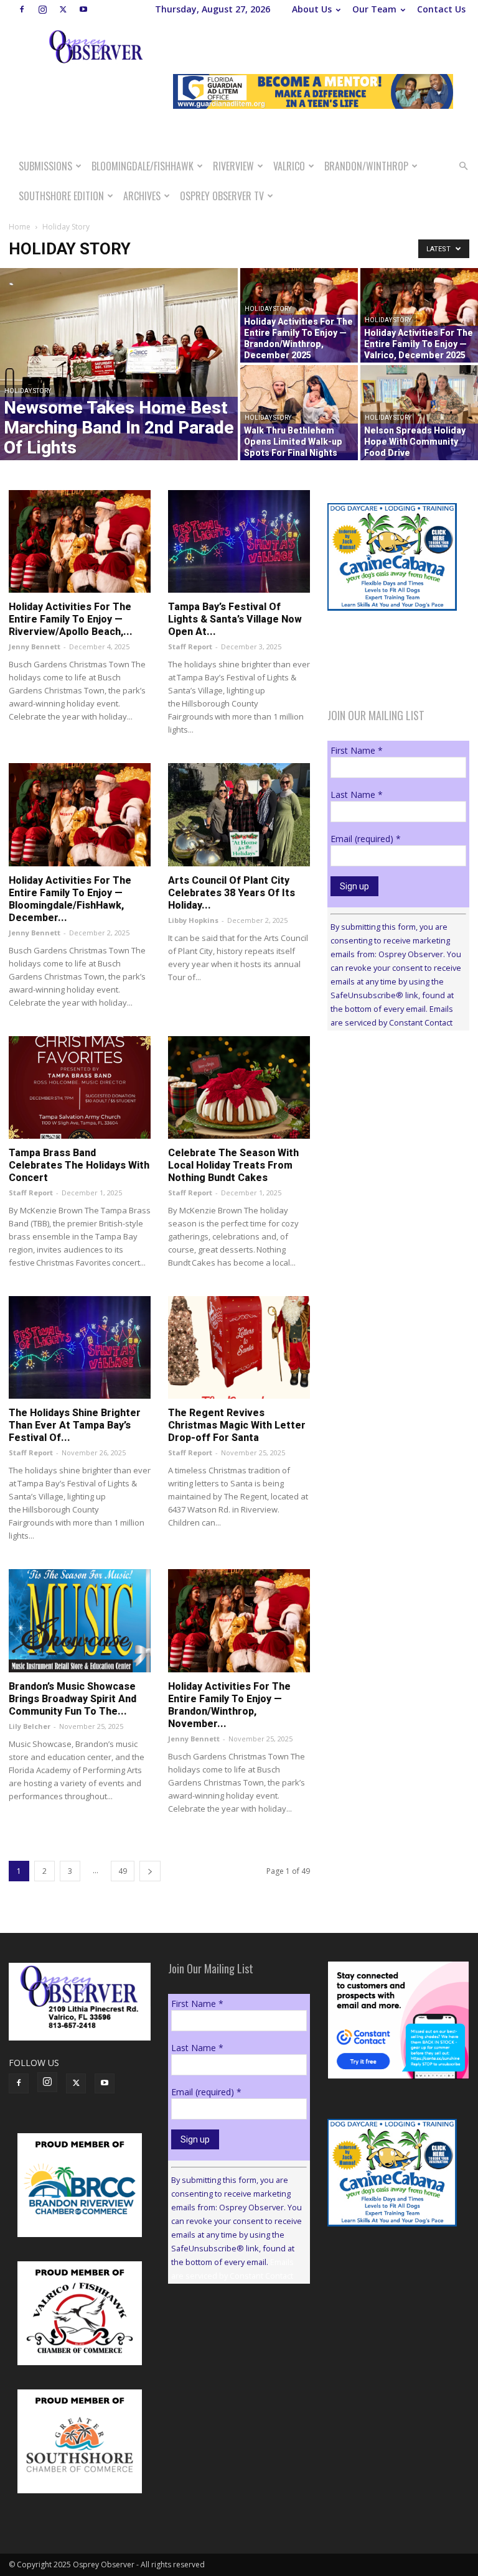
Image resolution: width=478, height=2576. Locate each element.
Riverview (233, 166)
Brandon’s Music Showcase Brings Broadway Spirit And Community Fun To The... (73, 1699)
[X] (63, 9)
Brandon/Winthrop (366, 166)
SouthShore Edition (61, 196)
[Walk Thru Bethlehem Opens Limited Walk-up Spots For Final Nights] (299, 413)
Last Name (357, 795)
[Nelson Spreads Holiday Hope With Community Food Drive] (419, 413)
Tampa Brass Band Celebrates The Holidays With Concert (79, 1165)
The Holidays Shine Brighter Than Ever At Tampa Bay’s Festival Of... (75, 1425)
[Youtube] (83, 9)
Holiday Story (28, 391)
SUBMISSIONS (45, 166)
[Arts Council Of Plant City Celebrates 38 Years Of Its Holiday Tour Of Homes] (239, 814)
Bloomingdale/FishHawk (143, 166)
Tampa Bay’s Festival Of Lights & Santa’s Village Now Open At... (235, 619)
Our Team (374, 9)
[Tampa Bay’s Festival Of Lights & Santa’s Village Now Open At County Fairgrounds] (239, 541)
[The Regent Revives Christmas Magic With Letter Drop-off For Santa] (239, 1347)
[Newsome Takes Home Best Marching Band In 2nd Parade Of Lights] (119, 364)
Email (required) (366, 839)
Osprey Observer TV (222, 196)
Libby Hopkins (193, 920)
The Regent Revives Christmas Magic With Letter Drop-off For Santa (237, 1425)
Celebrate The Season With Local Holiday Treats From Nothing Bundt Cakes (233, 1165)
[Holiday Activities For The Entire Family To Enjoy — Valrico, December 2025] (419, 315)
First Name (357, 750)
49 (123, 1871)
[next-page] (150, 1871)
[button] (463, 166)
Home (20, 227)
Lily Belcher (30, 1726)
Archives (142, 196)
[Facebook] (22, 9)
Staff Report (190, 646)
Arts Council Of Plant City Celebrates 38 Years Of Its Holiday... (232, 893)
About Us (312, 9)
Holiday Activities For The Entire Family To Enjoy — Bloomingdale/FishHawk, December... (70, 899)
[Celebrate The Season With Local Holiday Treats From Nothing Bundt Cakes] (239, 1087)
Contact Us (441, 9)
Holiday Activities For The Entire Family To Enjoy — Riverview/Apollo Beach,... (71, 619)
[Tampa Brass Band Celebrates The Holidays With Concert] (80, 1087)
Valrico (289, 166)
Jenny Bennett (35, 646)
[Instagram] (42, 9)
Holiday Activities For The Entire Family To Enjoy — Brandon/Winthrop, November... (229, 1705)
